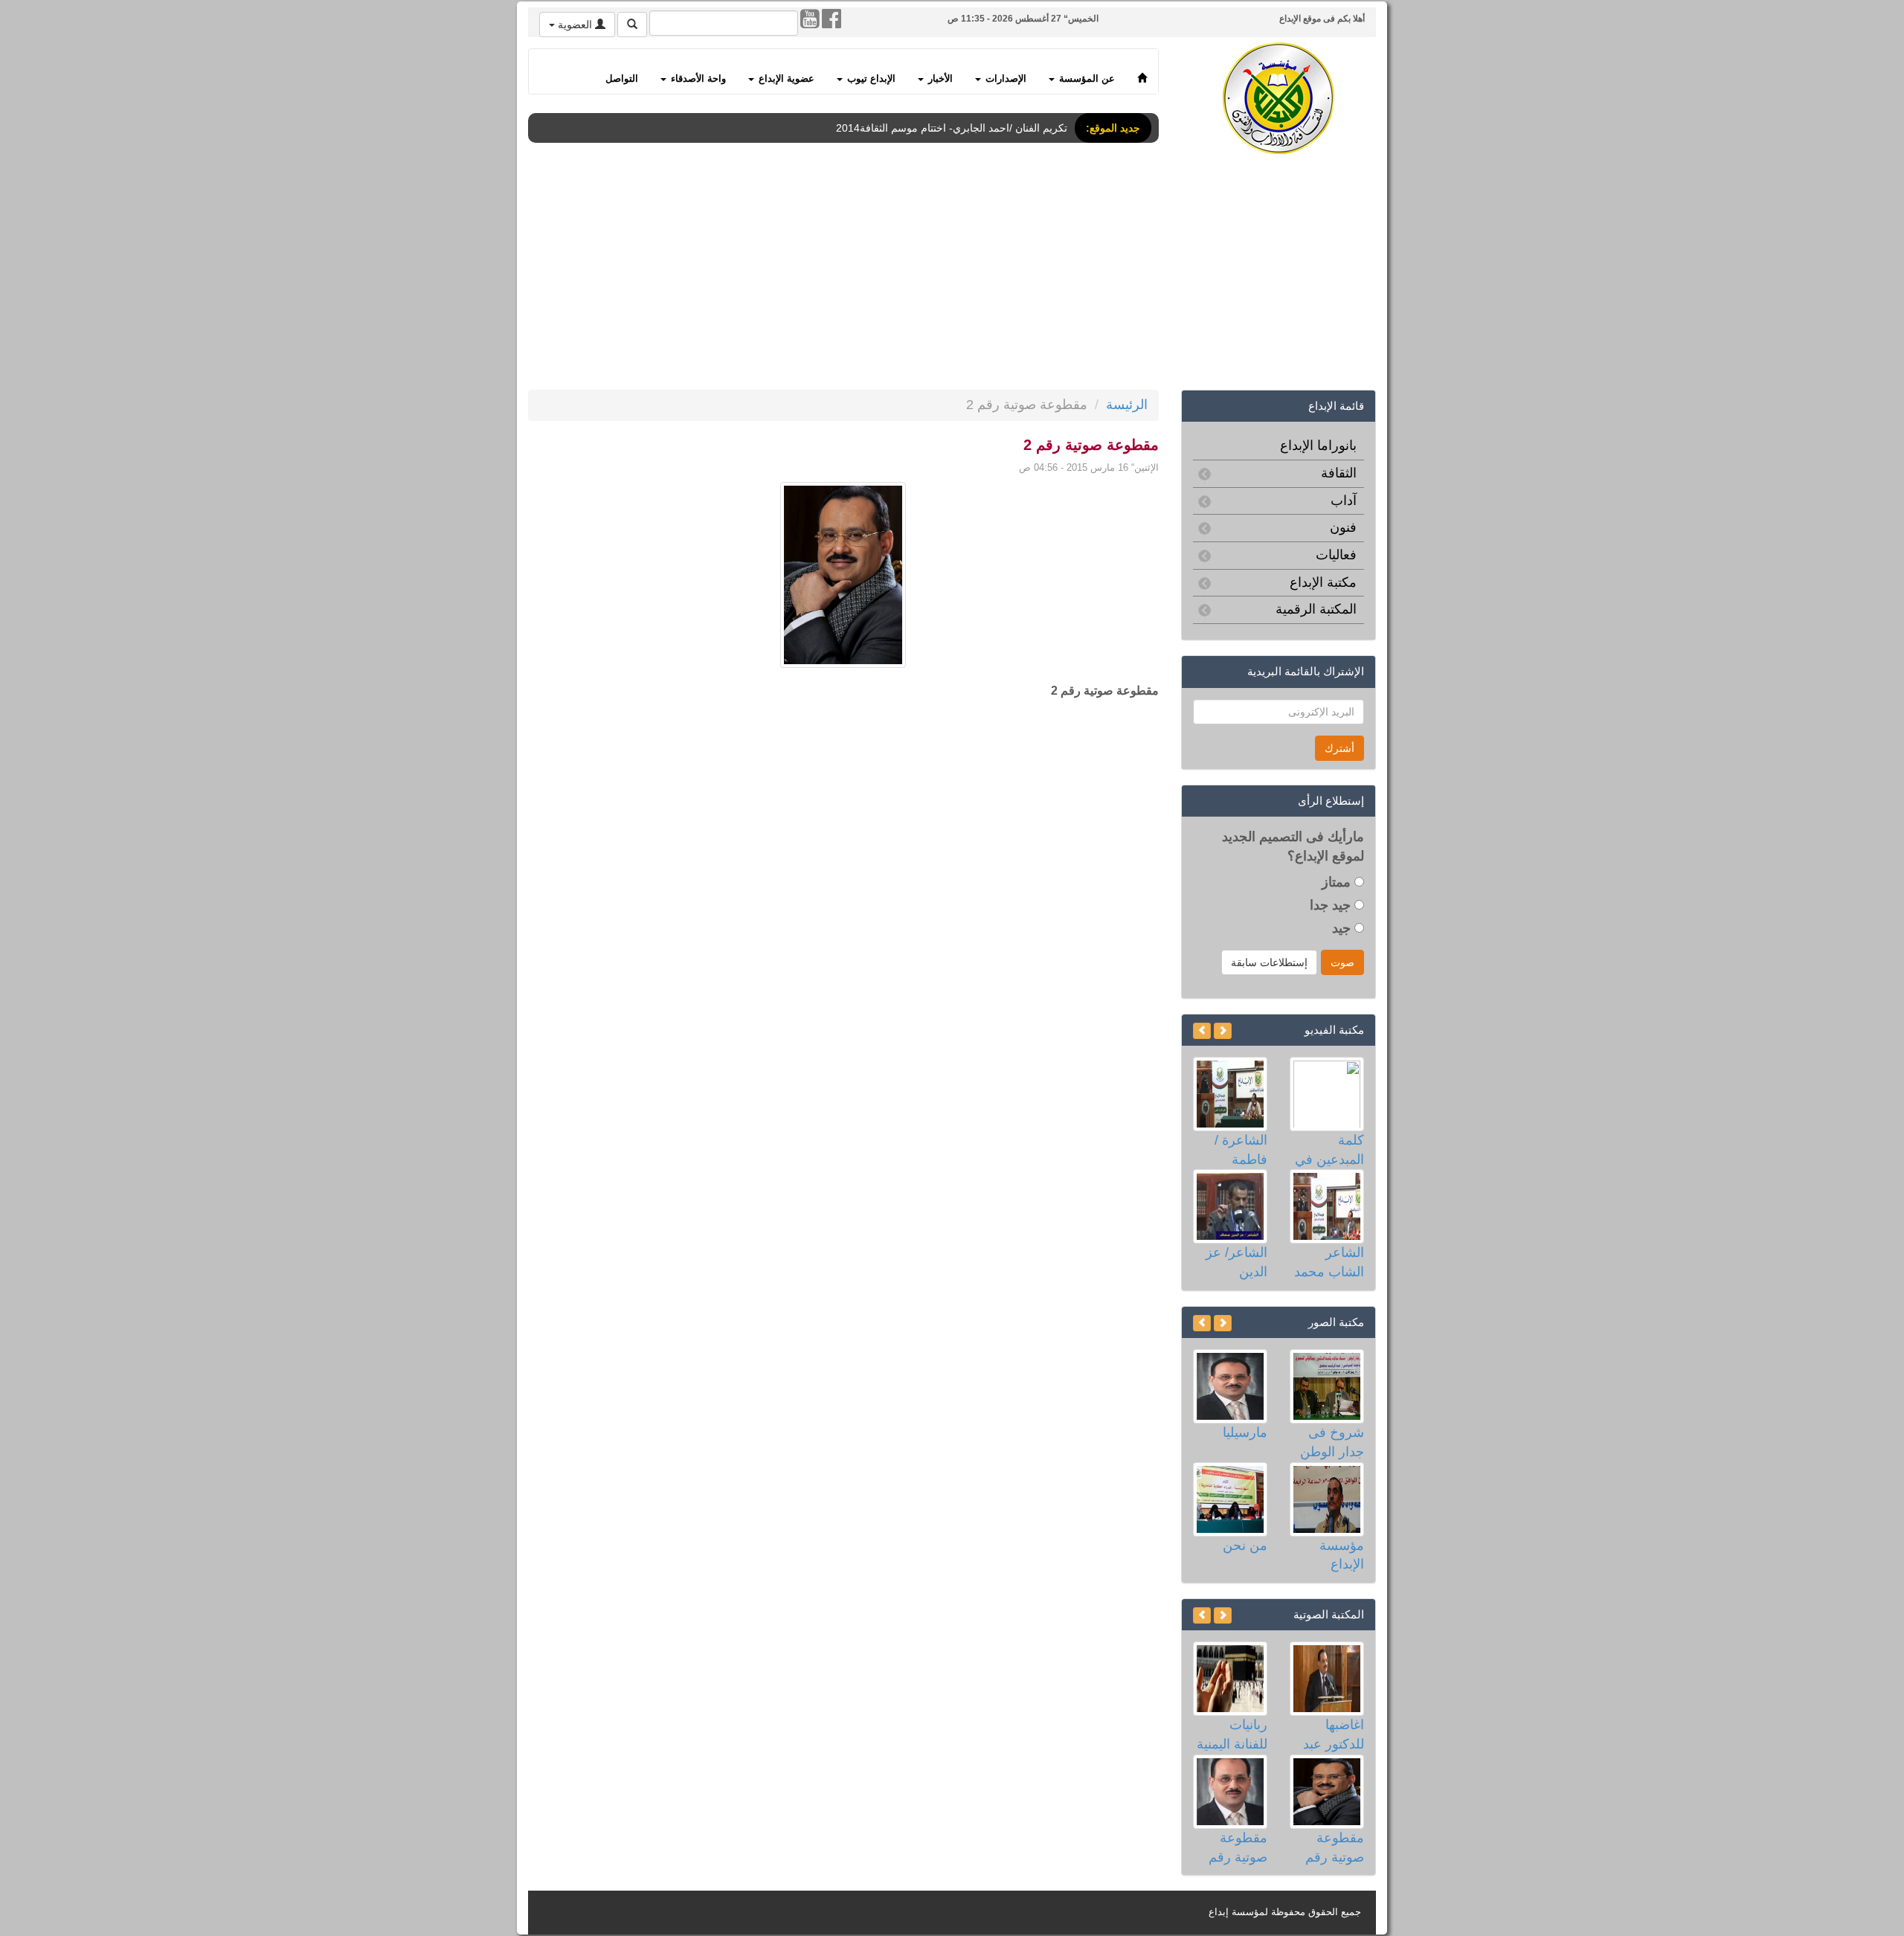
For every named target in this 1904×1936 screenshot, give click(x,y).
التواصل (622, 79)
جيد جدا (1332, 905)
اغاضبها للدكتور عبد (1334, 1734)
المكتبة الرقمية (1316, 609)
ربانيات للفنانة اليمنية (1232, 1734)
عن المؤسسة (1086, 79)
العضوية (575, 25)
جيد (1343, 928)
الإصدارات (1004, 79)
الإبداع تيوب (870, 79)
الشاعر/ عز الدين (1236, 1262)
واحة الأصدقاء (697, 79)
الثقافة (1339, 473)
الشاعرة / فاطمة (1241, 1150)
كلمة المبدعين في (1329, 1150)
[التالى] (1202, 1031)
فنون (1343, 527)
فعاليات (1336, 555)
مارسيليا (1245, 1432)
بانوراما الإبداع (1318, 446)
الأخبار (939, 79)
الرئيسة (1127, 405)
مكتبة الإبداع (1323, 582)
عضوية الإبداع (785, 79)
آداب (1344, 501)
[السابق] (1223, 1031)
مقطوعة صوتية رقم (1335, 1847)
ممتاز (1338, 882)
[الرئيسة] (1142, 71)
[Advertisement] (930, 274)
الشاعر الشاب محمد (1329, 1262)
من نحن (1245, 1546)
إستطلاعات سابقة (1269, 962)
